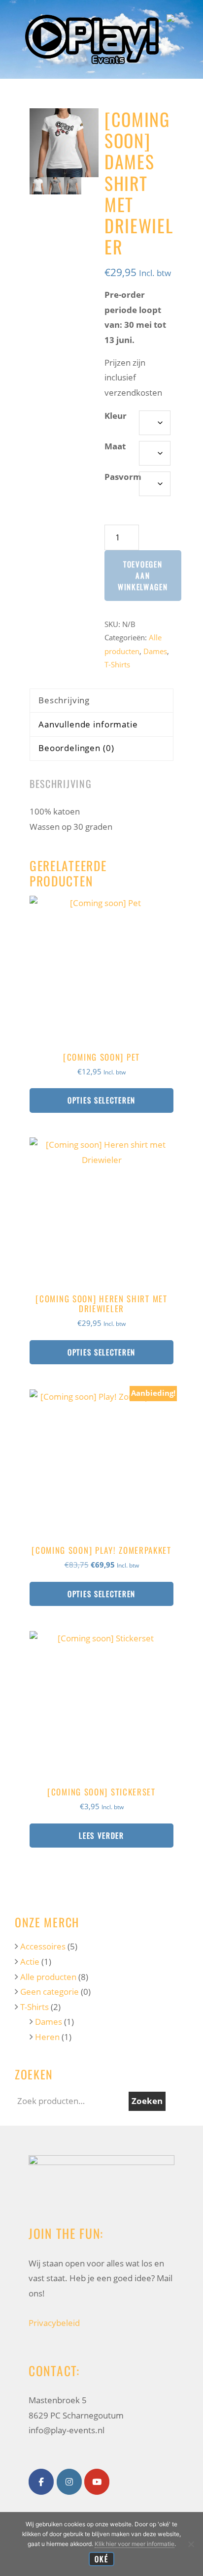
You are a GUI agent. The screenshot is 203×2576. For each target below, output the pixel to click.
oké (101, 2559)
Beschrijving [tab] (64, 700)
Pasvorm (123, 477)
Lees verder (101, 1835)
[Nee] (191, 2544)
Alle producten (48, 1977)
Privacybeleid (54, 2323)
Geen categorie (50, 1992)
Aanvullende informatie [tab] (88, 724)
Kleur (116, 416)
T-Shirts (117, 664)
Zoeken (147, 2101)
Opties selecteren (101, 1100)
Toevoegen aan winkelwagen (143, 575)
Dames (155, 651)
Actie (30, 1962)
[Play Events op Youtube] (97, 2482)
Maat (115, 446)
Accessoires (43, 1946)
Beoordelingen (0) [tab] (76, 748)
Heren (47, 2037)
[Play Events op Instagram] (69, 2482)
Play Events (92, 17)
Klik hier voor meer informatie (135, 2544)
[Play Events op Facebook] (41, 2482)
